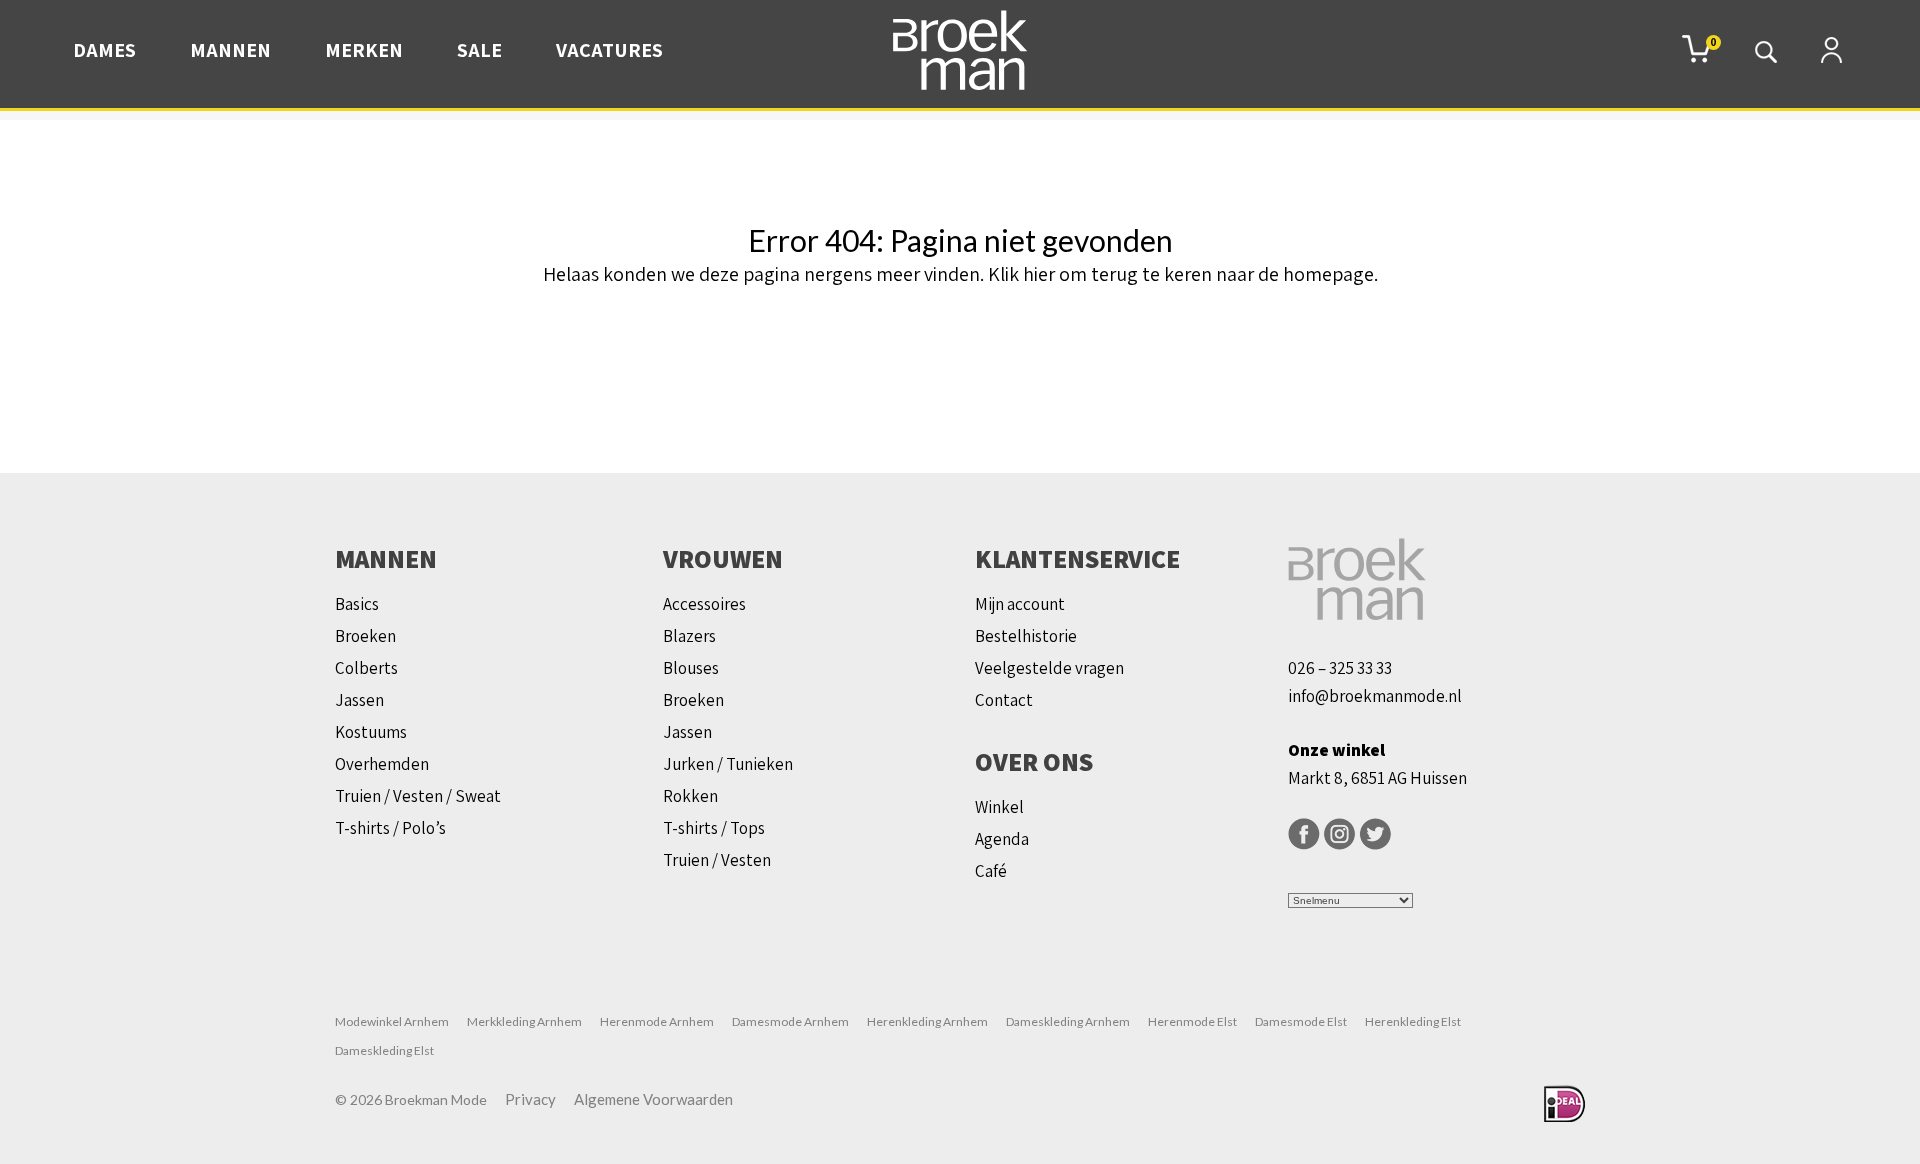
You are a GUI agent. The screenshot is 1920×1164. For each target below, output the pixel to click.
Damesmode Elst (1301, 1021)
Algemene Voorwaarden (653, 1099)
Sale (479, 50)
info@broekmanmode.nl (1375, 696)
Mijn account (1020, 604)
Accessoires (704, 604)
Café (991, 871)
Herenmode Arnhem (657, 1021)
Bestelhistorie (1026, 636)
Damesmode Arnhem (790, 1021)
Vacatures (609, 50)
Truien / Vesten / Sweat (418, 796)
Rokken (690, 796)
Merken (364, 50)
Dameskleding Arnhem (1068, 1021)
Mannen (230, 50)
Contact (1004, 700)
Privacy (530, 1099)
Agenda (1002, 839)
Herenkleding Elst (1413, 1021)
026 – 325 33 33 (1340, 668)
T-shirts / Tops (714, 828)
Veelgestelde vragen (1049, 668)
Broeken (365, 636)
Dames (104, 50)
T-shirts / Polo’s (390, 828)
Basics (357, 604)
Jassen (359, 700)
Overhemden (382, 764)
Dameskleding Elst (384, 1050)
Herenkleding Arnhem (927, 1021)
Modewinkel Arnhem (392, 1021)
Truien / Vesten (717, 860)
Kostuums (371, 732)
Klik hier (1021, 274)
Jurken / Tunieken (728, 764)
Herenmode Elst (1192, 1021)
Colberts (366, 668)
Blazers (689, 636)
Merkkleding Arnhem (524, 1021)
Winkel (999, 807)
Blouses (691, 668)
